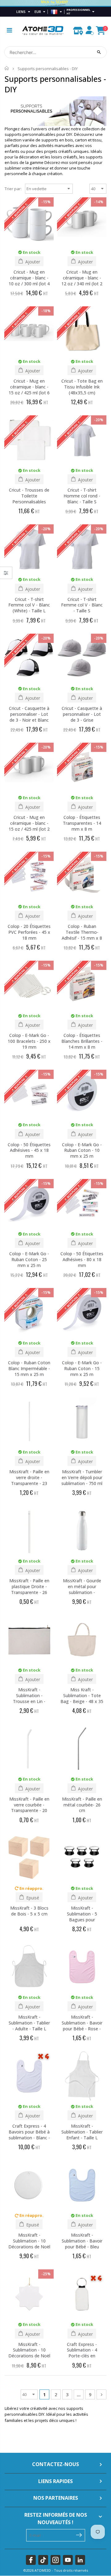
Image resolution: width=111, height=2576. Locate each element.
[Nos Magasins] (78, 29)
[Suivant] (101, 2394)
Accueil (7, 68)
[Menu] (9, 30)
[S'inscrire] (79, 2535)
